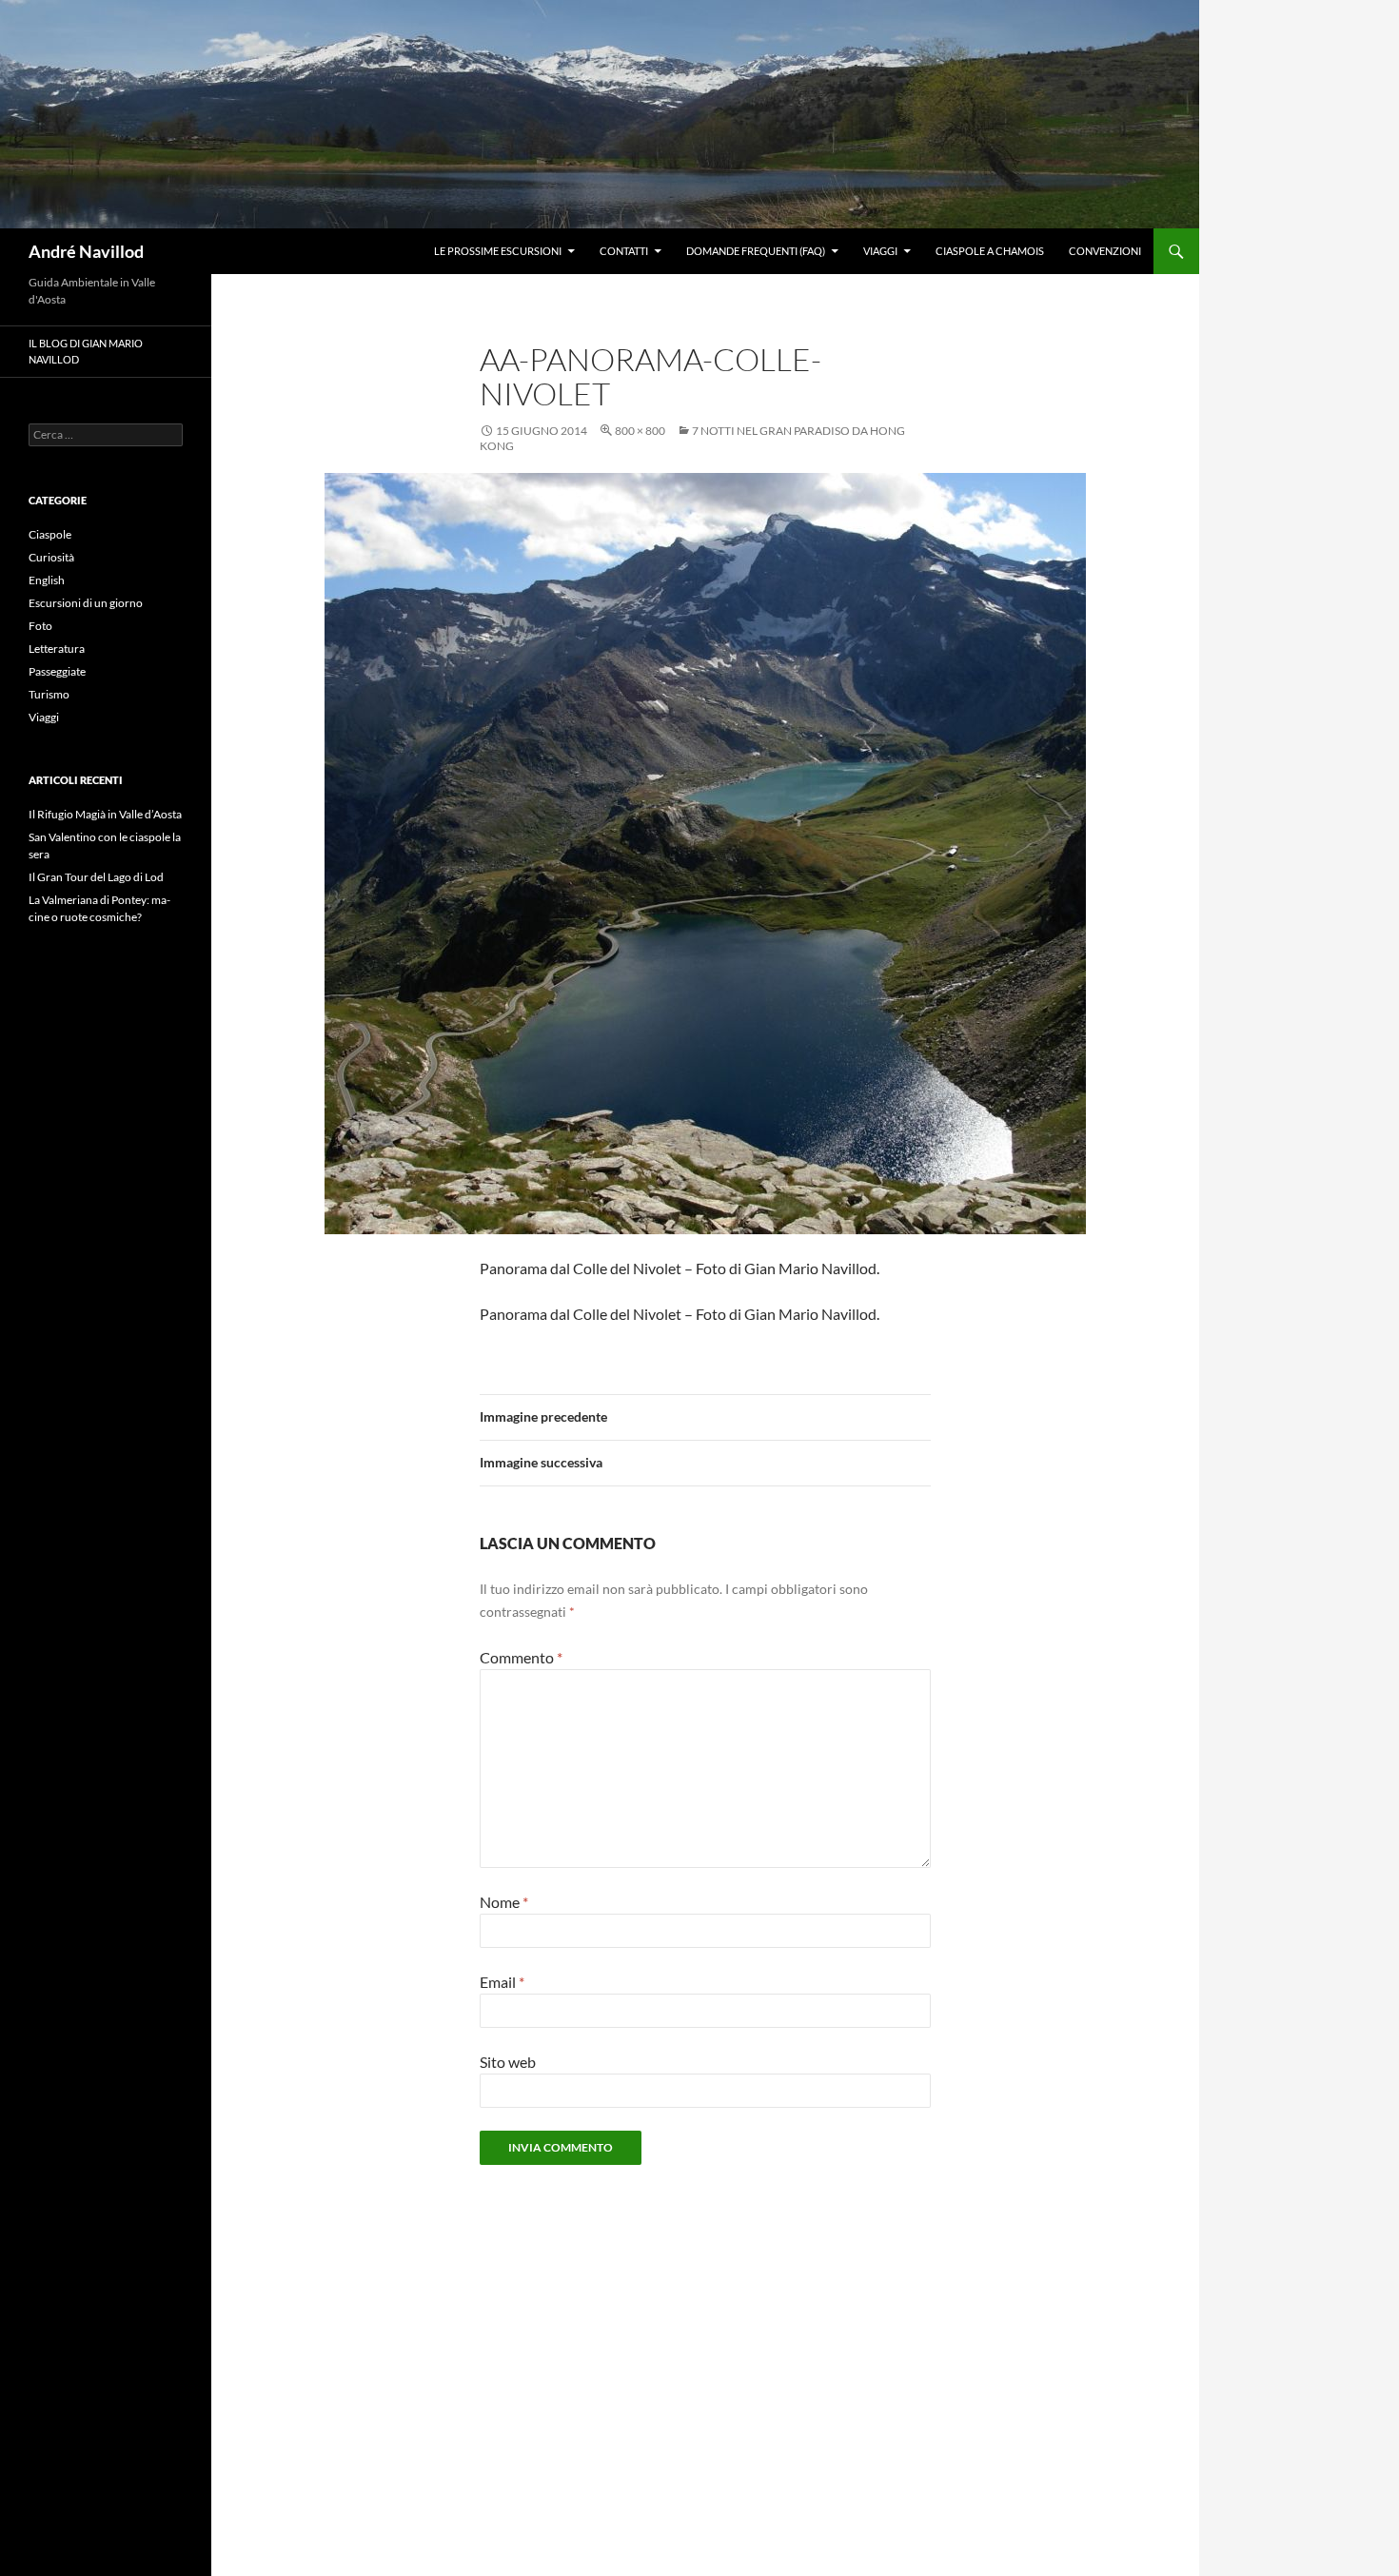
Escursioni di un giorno (86, 603)
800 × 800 (640, 431)
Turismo (49, 694)
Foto (40, 626)
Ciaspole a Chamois (990, 251)
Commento (521, 1657)
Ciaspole (50, 534)
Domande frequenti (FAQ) (756, 251)
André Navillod (86, 251)
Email (502, 1982)
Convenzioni (1105, 251)
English (47, 580)
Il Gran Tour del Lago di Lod (96, 877)
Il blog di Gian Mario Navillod (86, 351)
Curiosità (51, 557)
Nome (504, 1902)
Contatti (624, 251)
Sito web (508, 2062)
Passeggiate (57, 671)
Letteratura (57, 649)
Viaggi (880, 251)
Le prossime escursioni (498, 251)
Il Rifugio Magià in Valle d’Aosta (105, 814)
